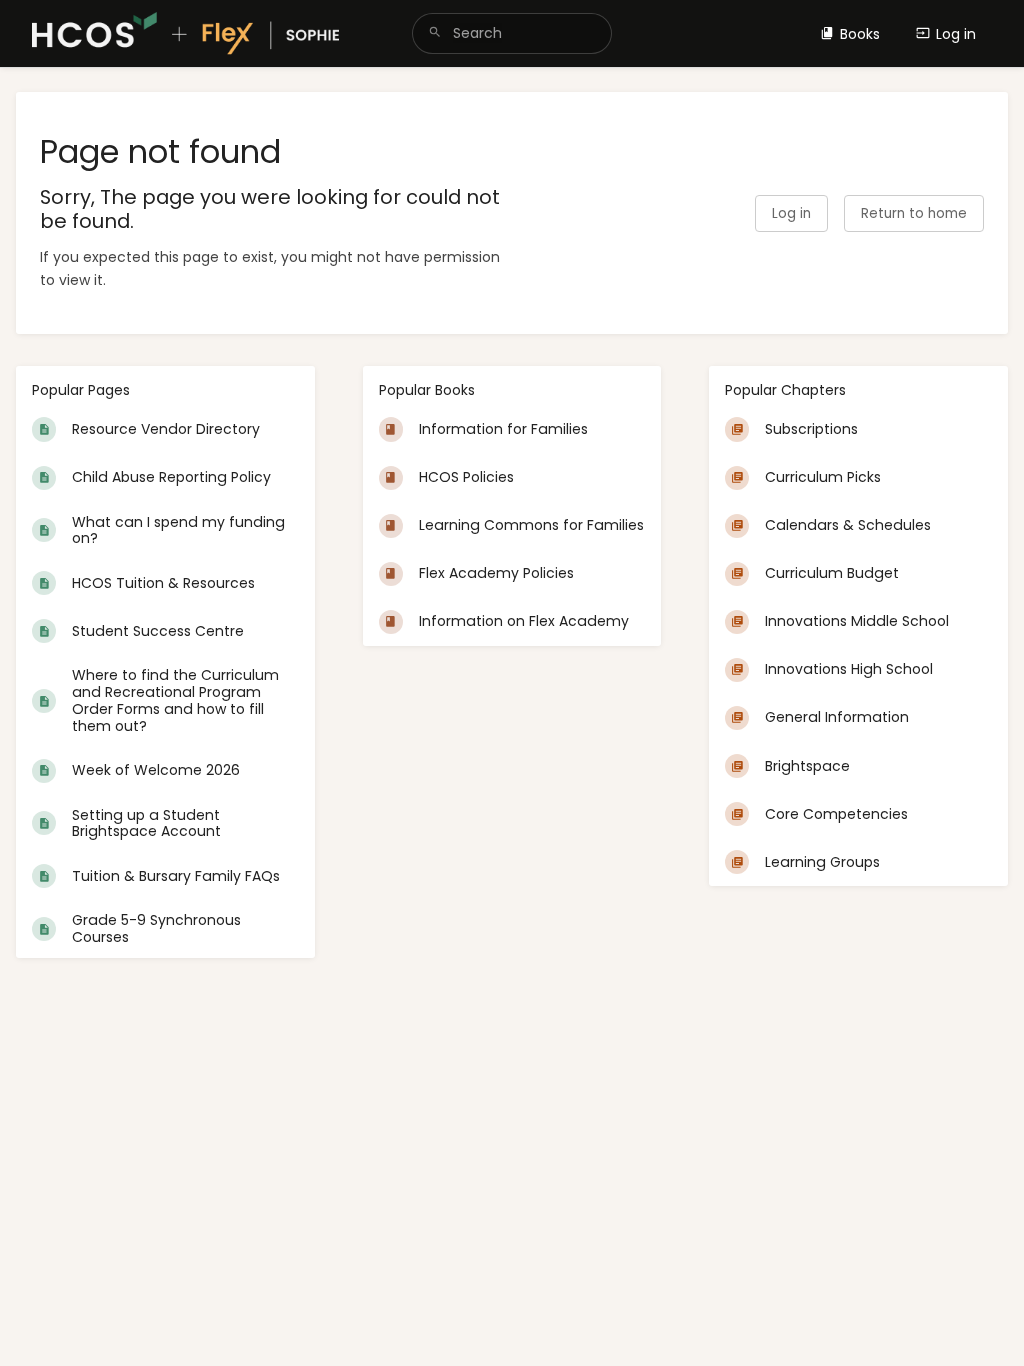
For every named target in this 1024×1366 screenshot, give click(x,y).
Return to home (914, 213)
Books (860, 34)
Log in (956, 34)
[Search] (435, 33)
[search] (512, 33)
